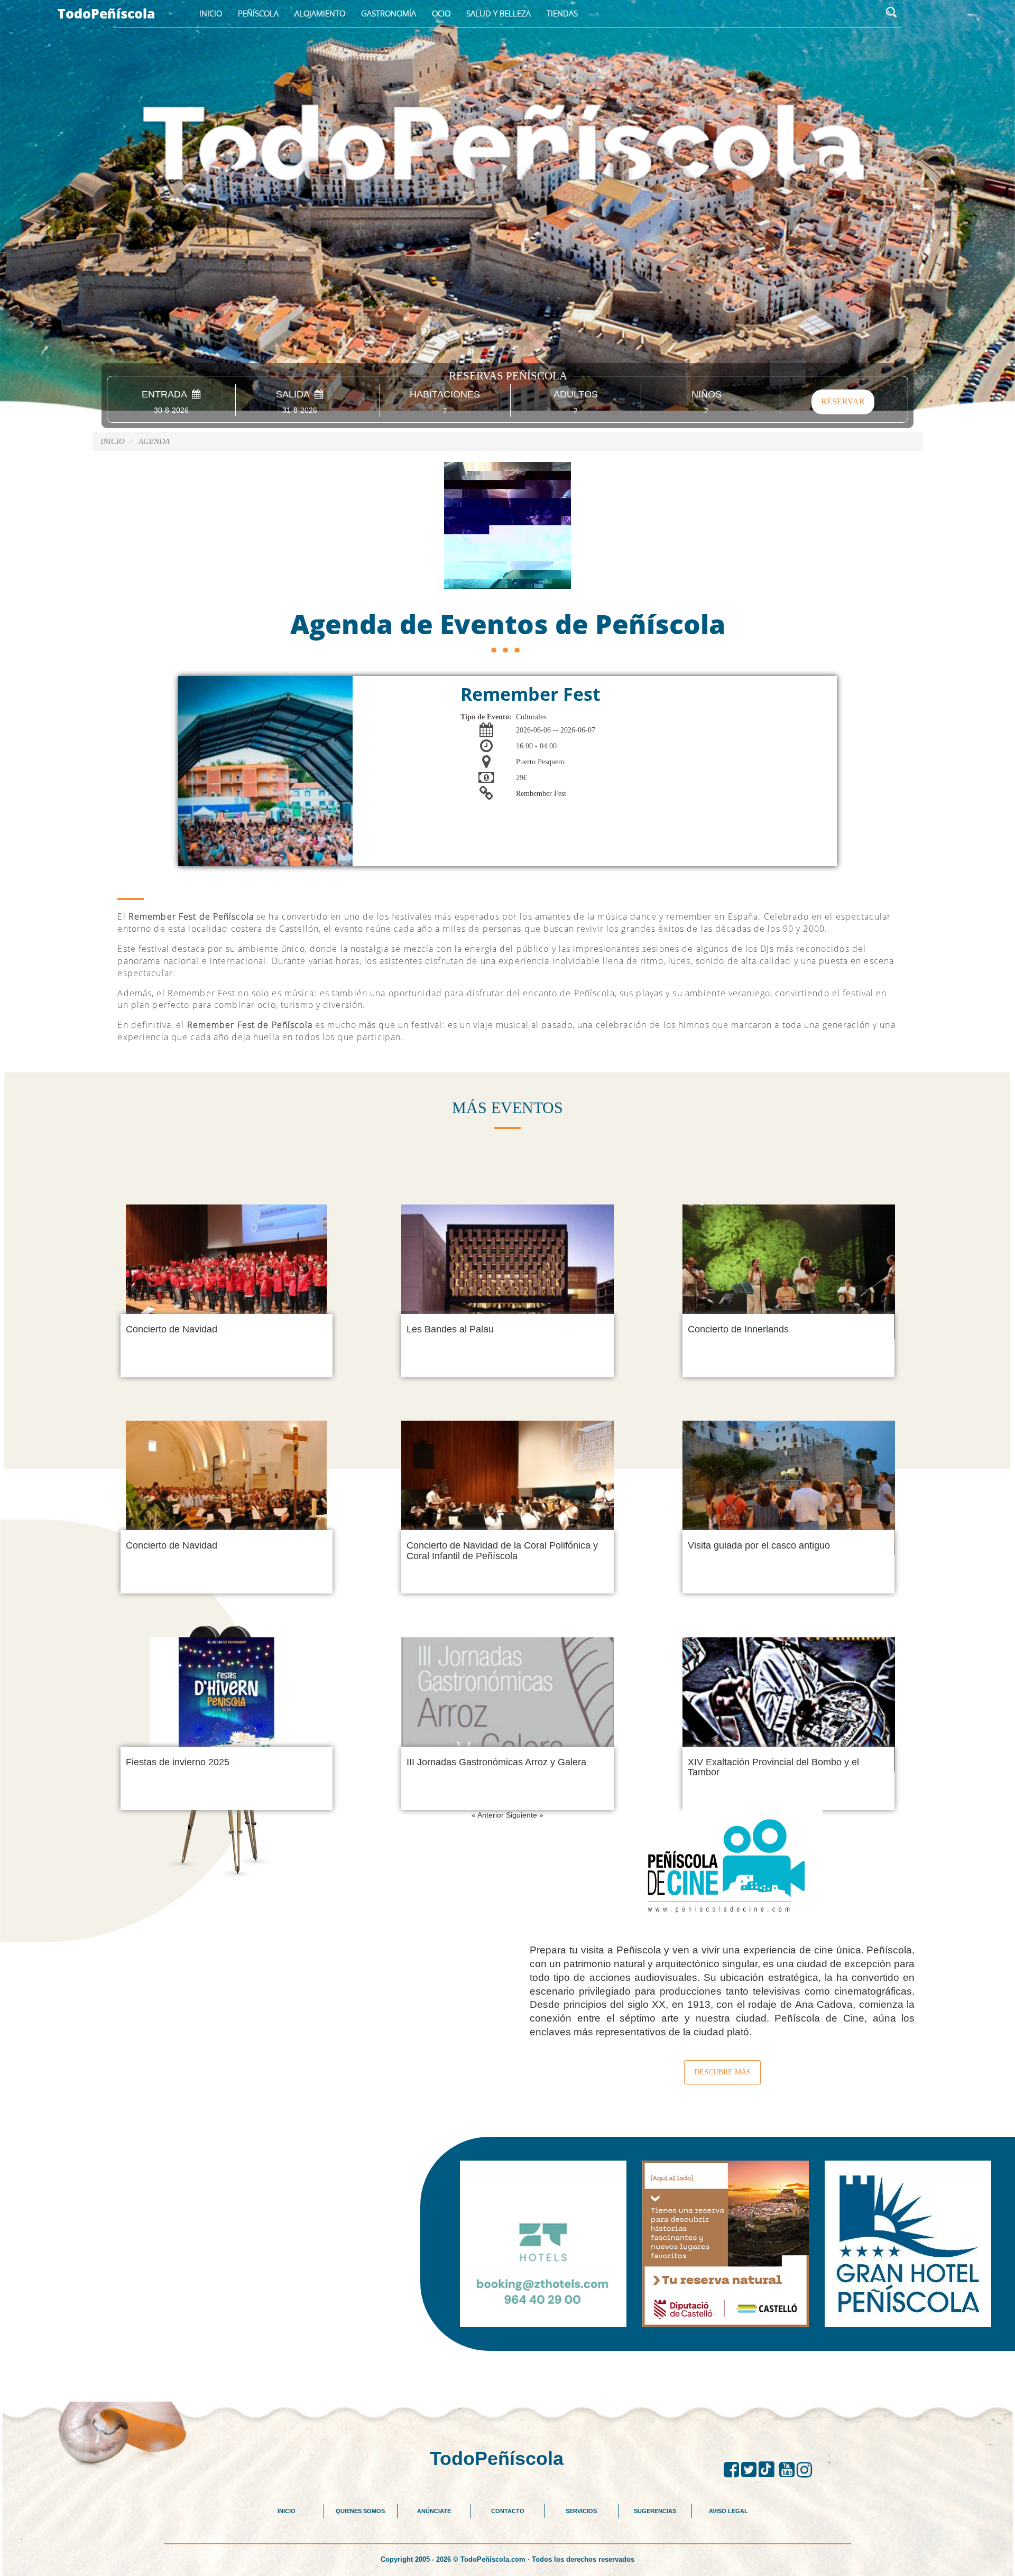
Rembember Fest (541, 794)
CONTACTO (508, 2511)
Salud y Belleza (499, 13)
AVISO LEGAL (728, 2511)
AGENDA (154, 441)
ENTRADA (167, 395)
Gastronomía (389, 13)
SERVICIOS (581, 2511)
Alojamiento (320, 13)
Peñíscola (258, 13)
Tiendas (562, 13)
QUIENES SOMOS (360, 2511)
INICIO (287, 2511)
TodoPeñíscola (107, 13)
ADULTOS (576, 395)
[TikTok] (769, 2470)
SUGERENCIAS (655, 2511)
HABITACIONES (445, 395)
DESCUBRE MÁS (722, 2072)
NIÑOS (707, 395)
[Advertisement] (508, 2375)
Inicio (211, 13)
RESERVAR (843, 401)
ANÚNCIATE (434, 2511)
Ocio (441, 13)
